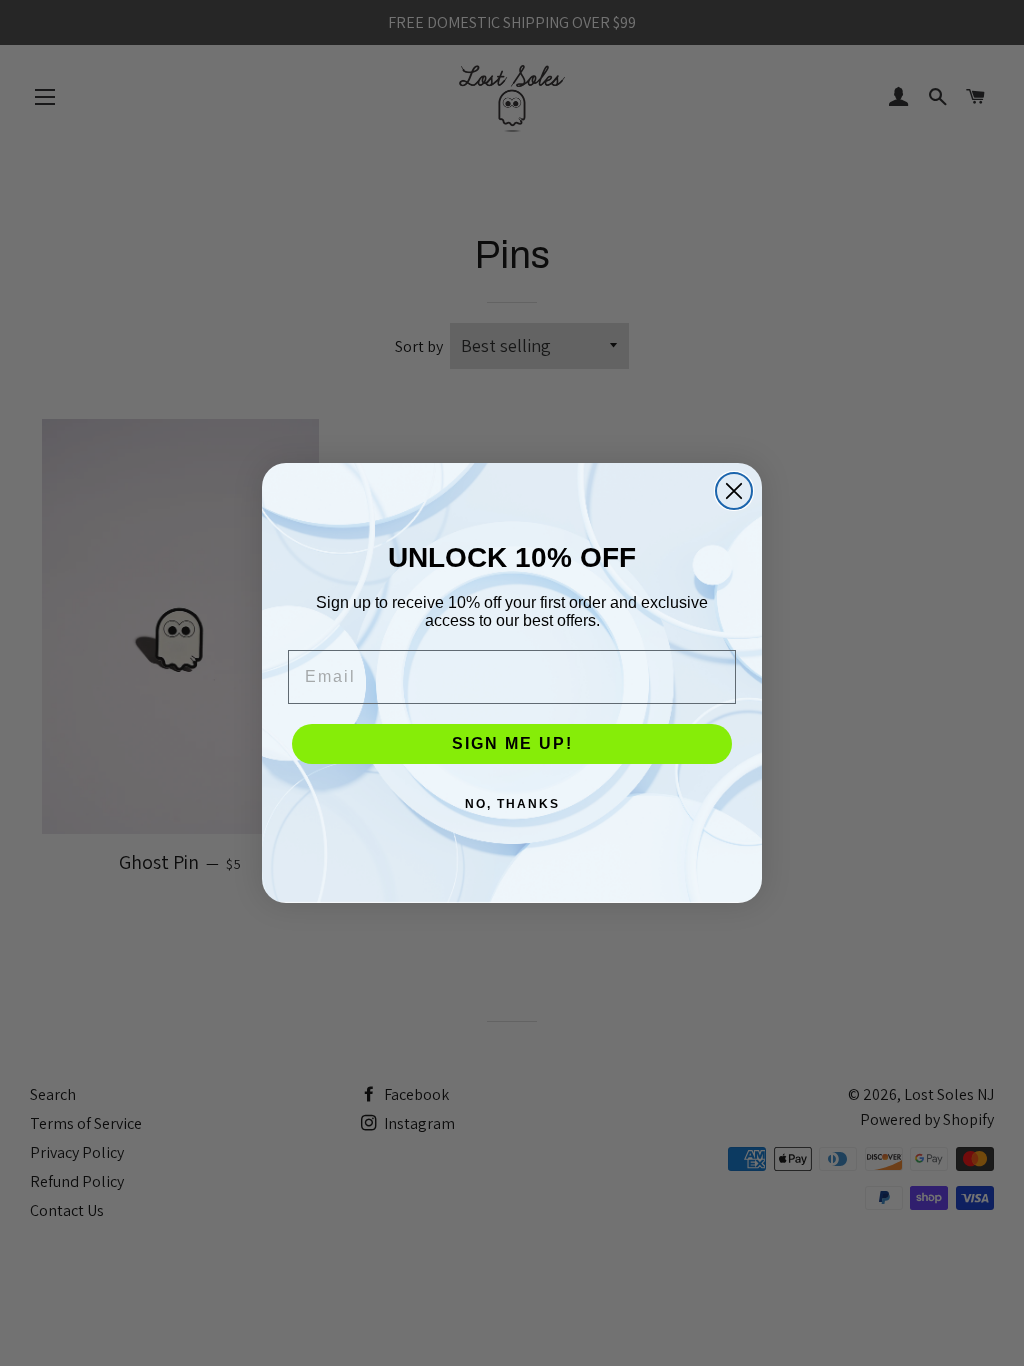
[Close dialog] (734, 491)
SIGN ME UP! (512, 743)
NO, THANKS (512, 804)
